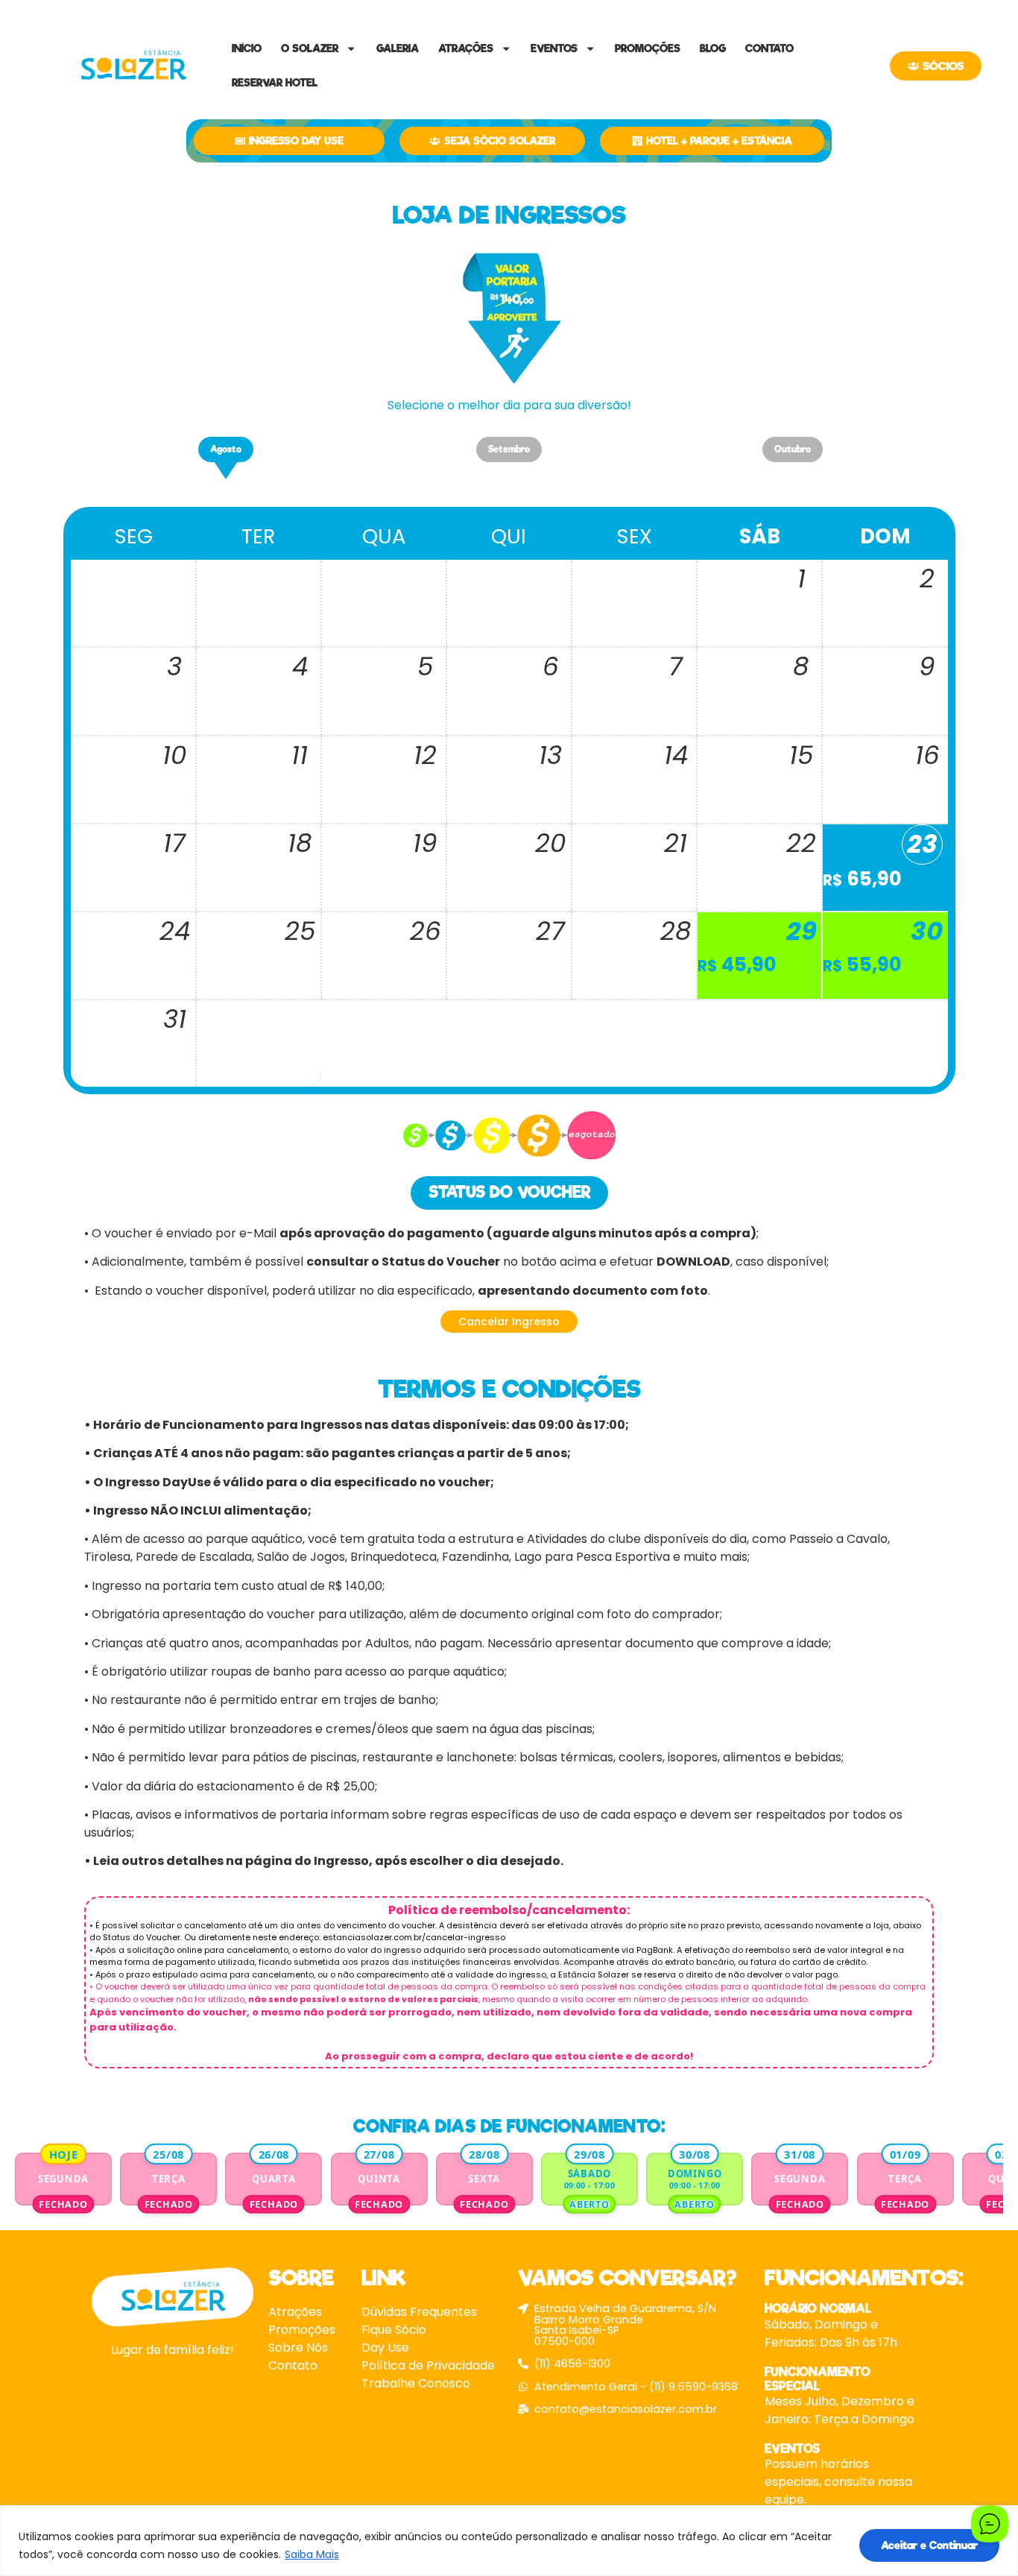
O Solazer (310, 48)
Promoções (648, 48)
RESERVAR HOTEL (275, 83)
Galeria (398, 48)
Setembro (509, 449)
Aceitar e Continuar (929, 2545)
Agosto (226, 449)
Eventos (554, 48)
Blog (713, 48)
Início (247, 48)
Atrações (466, 48)
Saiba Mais (312, 2554)
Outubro (793, 449)
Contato (769, 48)
